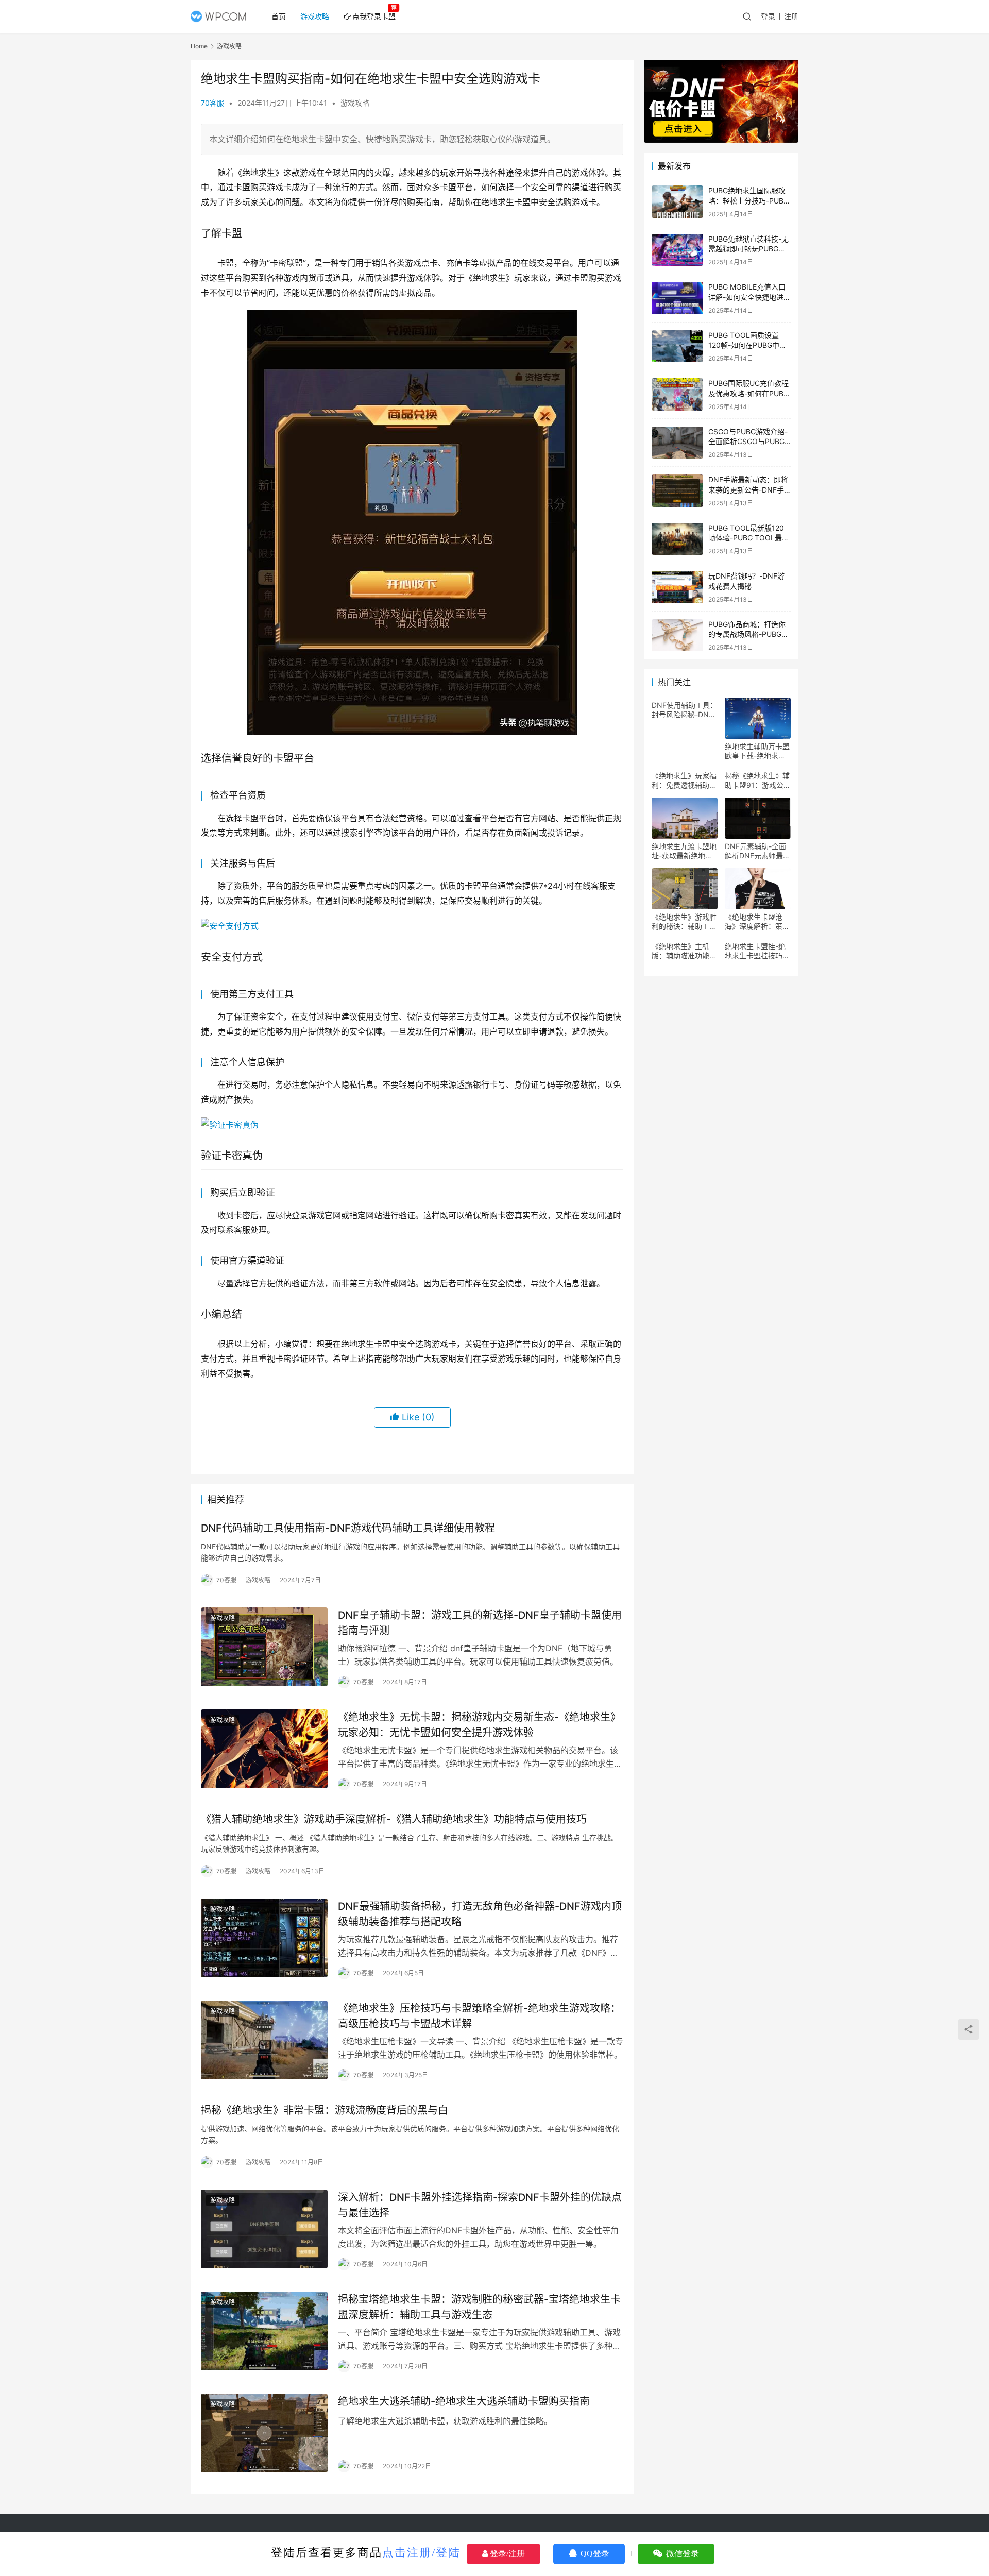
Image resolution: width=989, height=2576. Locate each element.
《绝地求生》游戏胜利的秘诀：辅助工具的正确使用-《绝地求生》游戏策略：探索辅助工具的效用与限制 (684, 922)
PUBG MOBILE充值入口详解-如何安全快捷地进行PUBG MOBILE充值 (749, 297)
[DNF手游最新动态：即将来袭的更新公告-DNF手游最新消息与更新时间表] (677, 491)
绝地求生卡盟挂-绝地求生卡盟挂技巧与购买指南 (757, 951)
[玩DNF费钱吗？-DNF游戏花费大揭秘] (677, 587)
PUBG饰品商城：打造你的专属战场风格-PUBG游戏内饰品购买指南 (748, 634)
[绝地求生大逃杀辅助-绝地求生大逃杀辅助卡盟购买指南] (264, 2433)
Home (199, 46)
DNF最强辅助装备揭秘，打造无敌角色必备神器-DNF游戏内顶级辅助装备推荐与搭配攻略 (480, 1914)
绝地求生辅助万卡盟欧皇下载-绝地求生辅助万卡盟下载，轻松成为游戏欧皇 (757, 751)
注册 (791, 16)
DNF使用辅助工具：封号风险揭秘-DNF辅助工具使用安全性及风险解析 (684, 710)
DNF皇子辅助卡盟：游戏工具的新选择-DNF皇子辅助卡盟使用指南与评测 (480, 1623)
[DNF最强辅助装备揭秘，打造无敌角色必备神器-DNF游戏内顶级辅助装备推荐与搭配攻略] (264, 1938)
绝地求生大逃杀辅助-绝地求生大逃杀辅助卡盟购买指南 (464, 2401)
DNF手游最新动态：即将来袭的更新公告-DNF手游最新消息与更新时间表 (748, 489)
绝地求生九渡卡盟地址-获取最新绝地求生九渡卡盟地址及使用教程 (684, 851)
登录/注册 (506, 2554)
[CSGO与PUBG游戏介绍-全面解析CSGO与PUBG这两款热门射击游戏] (677, 443)
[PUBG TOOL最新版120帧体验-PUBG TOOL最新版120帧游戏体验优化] (677, 539)
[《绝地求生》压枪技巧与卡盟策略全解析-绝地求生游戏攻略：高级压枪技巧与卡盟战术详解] (264, 2040)
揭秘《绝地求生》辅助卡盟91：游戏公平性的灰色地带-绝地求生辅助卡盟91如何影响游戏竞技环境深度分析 (758, 781)
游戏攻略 (315, 16)
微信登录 (681, 2554)
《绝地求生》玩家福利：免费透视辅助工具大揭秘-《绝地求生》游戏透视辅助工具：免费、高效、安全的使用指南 (684, 781)
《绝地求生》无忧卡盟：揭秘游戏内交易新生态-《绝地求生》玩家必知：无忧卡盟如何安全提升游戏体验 (479, 1725)
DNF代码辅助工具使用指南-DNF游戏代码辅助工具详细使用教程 (348, 1528)
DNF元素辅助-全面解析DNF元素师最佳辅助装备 (757, 851)
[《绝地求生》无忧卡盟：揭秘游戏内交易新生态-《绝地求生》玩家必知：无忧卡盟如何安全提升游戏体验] (264, 1749)
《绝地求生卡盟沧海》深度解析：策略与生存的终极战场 (757, 922)
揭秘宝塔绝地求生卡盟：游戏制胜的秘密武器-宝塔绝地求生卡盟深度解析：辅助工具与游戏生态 (479, 2307)
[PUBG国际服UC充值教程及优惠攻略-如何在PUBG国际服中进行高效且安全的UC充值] (677, 394)
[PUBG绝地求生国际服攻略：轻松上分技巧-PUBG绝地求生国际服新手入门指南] (677, 202)
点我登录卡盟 (374, 16)
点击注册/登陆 (421, 2553)
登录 (768, 16)
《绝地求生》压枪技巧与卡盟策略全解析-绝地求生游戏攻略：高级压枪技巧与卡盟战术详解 (479, 2016)
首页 (279, 16)
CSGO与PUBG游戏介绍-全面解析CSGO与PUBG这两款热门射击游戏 (748, 442)
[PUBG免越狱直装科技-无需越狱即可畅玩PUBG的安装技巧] (677, 250)
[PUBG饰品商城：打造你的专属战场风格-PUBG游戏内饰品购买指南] (677, 635)
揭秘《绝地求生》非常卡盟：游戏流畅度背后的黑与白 (325, 2110)
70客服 (212, 103)
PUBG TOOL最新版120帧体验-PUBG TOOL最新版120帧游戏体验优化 (749, 538)
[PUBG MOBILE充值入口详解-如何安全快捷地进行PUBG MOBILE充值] (677, 298)
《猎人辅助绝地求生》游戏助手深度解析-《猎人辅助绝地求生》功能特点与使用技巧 (394, 1819)
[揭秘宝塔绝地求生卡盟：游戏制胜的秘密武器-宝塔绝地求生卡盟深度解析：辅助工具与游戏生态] (264, 2331)
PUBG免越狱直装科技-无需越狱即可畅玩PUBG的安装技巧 (748, 249)
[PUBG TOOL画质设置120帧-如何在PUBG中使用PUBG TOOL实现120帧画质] (677, 346)
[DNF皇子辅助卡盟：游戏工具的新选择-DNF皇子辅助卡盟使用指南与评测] (264, 1647)
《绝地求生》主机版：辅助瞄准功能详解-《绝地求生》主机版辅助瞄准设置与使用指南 (684, 951)
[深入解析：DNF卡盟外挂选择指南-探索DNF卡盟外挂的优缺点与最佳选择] (264, 2229)
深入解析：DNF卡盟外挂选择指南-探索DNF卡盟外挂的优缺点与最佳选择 (480, 2205)
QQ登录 (594, 2554)
